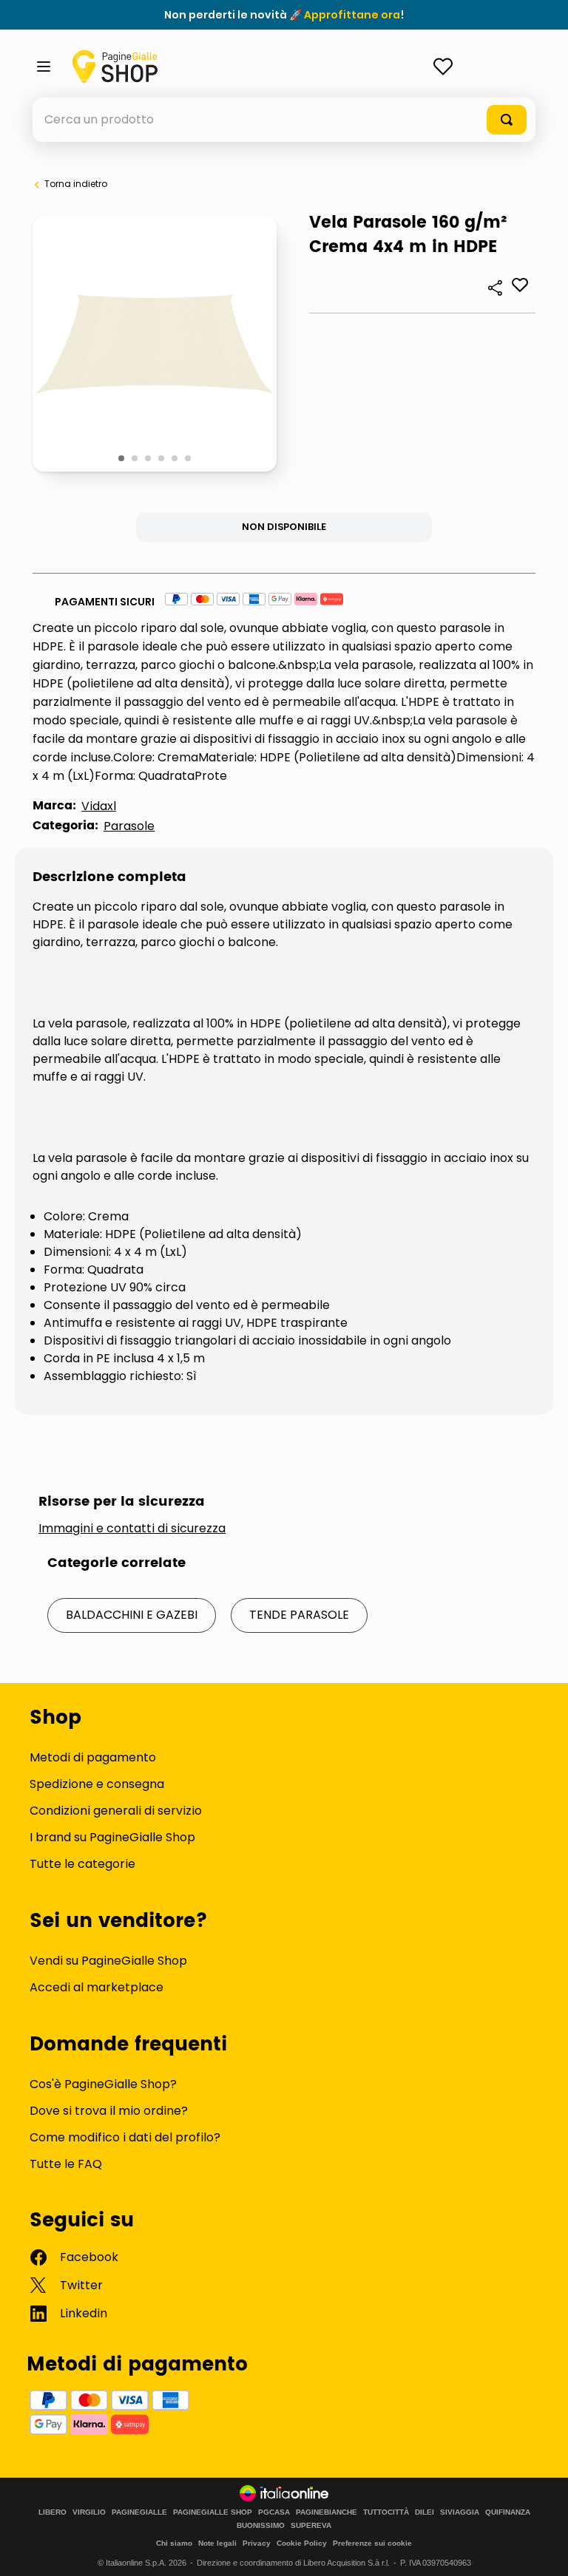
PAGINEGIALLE (139, 2512)
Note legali (217, 2543)
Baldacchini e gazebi (132, 1615)
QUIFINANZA (508, 2512)
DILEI (425, 2512)
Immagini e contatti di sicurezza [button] (132, 1529)
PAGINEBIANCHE (327, 2512)
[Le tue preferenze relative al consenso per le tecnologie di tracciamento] (542, 2550)
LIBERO (53, 2512)
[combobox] (284, 120)
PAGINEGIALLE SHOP (213, 2512)
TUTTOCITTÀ (386, 2512)
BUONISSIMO (261, 2526)
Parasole (129, 826)
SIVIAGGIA (460, 2512)
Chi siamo (174, 2543)
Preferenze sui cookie (372, 2543)
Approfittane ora (352, 15)
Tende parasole (299, 1615)
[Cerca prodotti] (507, 120)
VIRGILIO (89, 2512)
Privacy (257, 2543)
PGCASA (274, 2512)
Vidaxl (99, 806)
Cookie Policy (302, 2543)
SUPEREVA (311, 2526)
